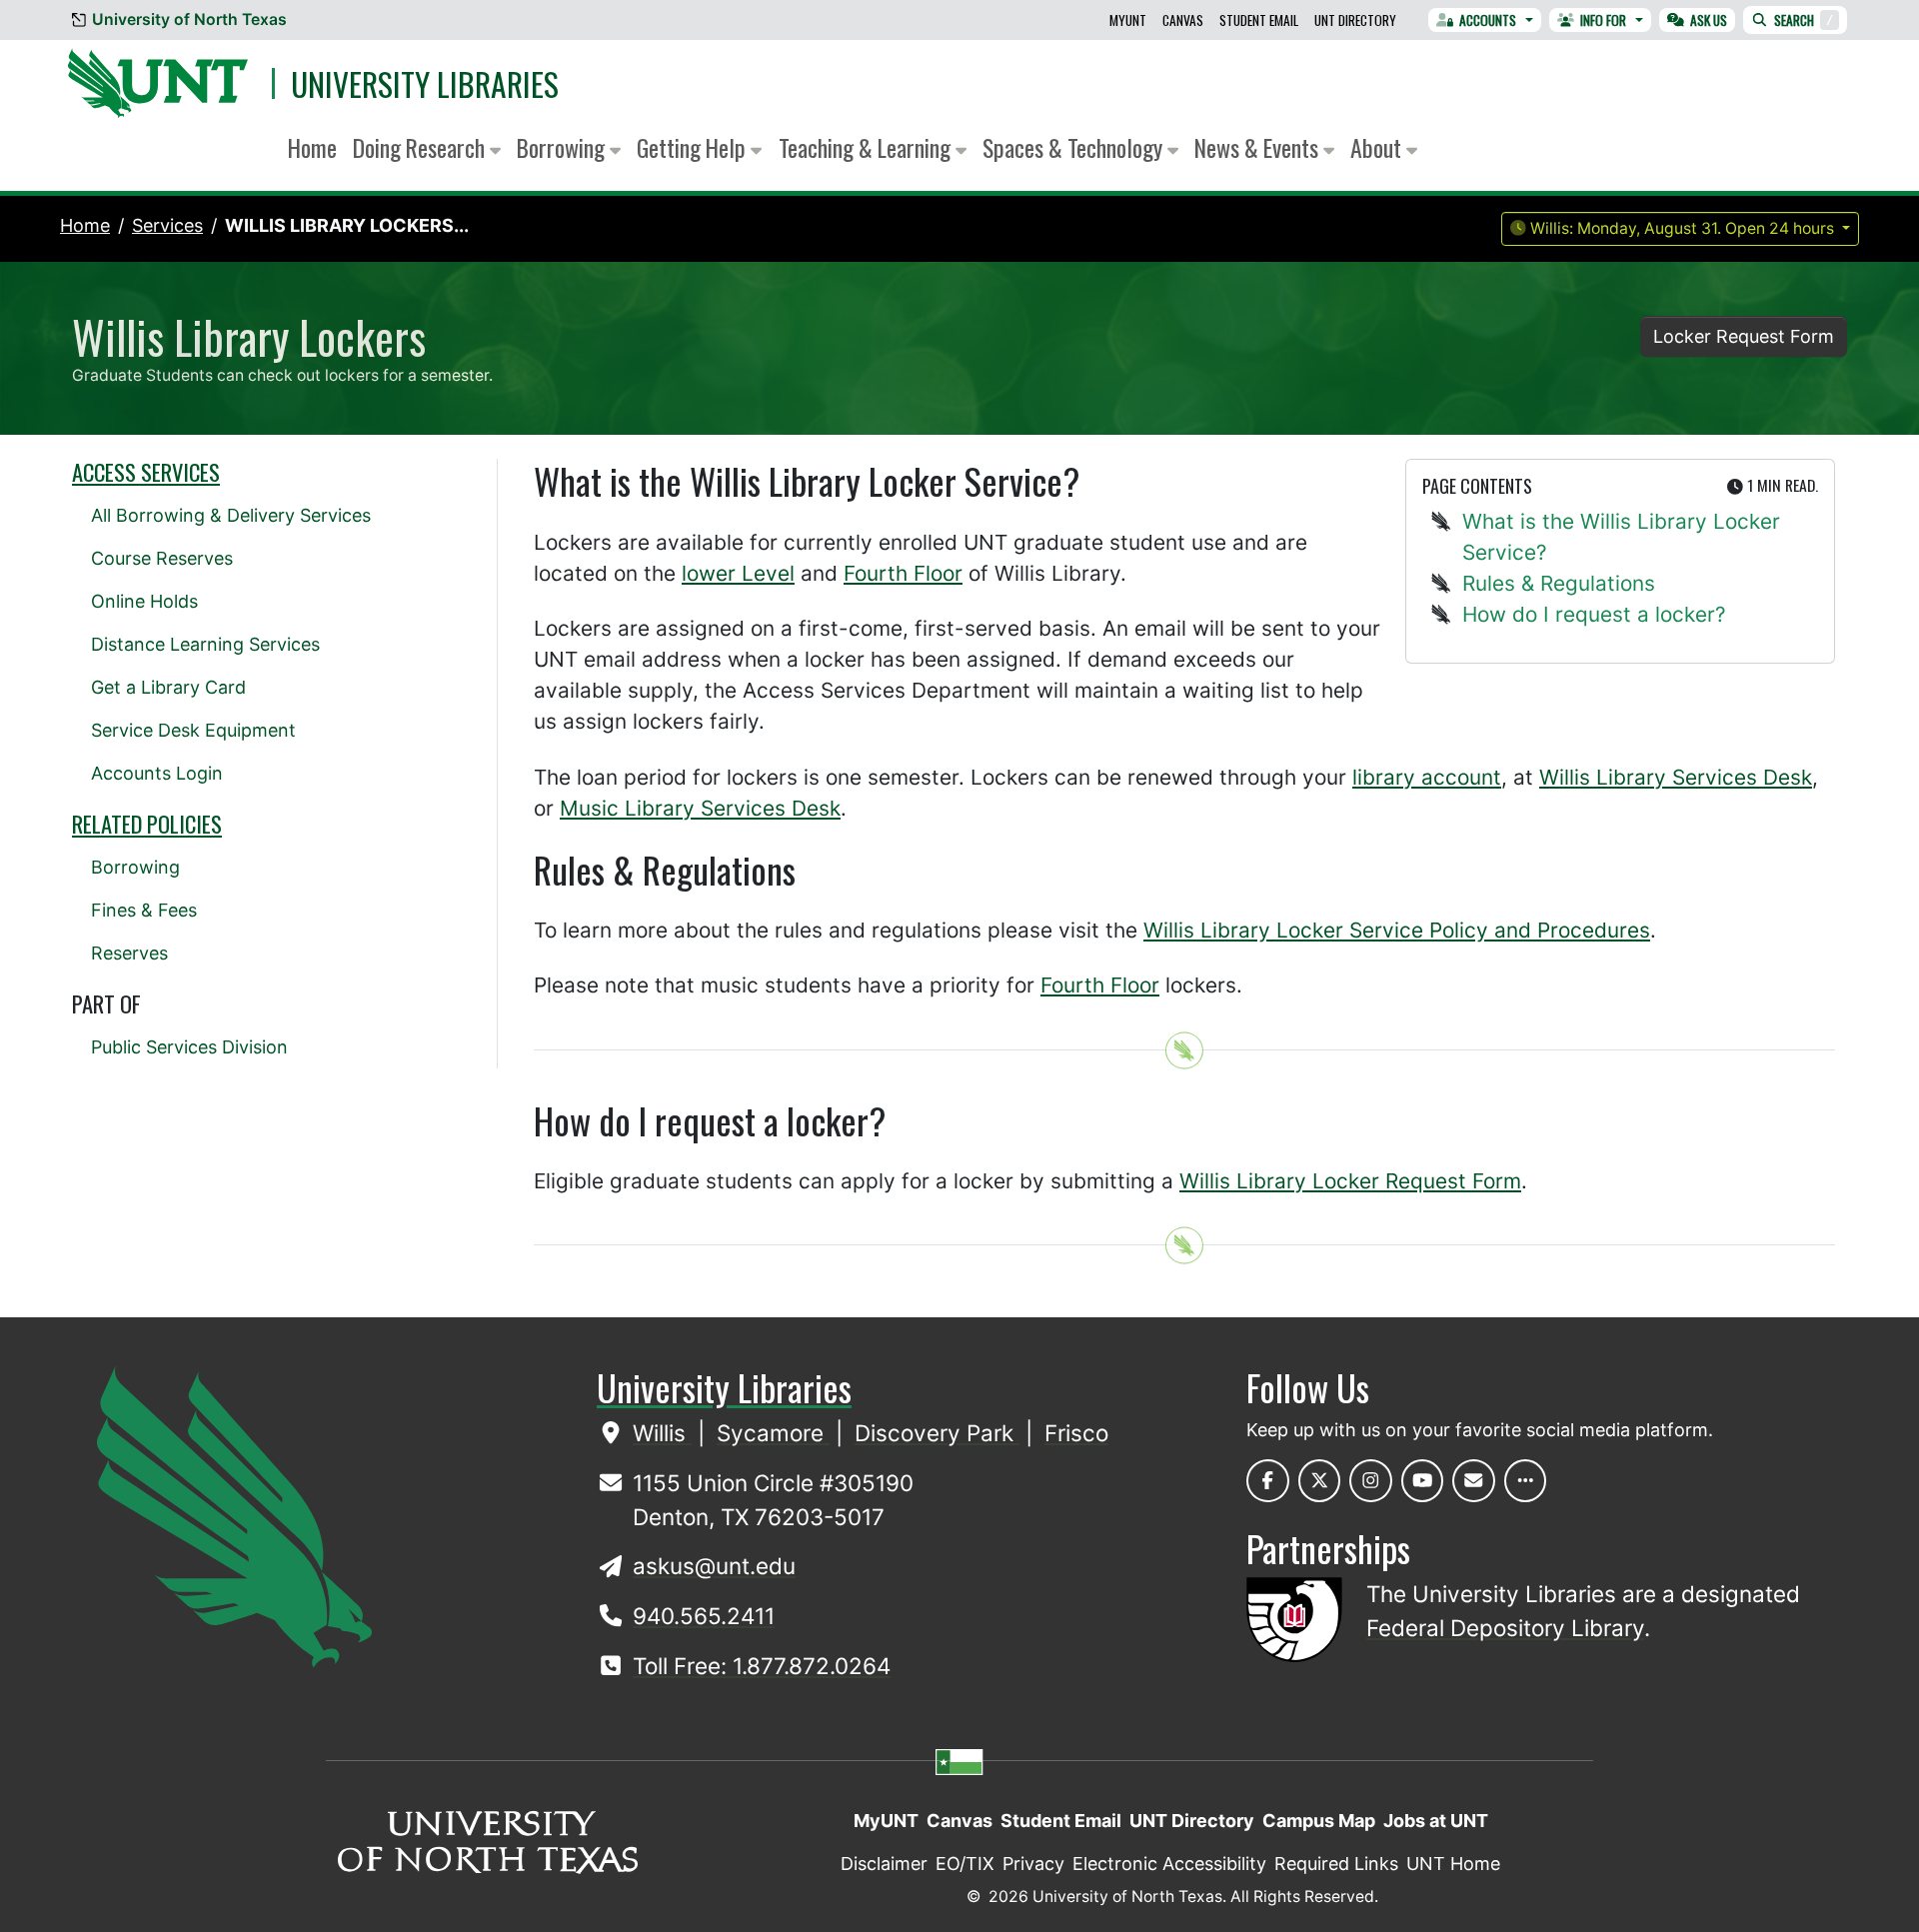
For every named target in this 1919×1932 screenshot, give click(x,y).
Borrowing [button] (563, 147)
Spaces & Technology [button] (1075, 147)
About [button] (1378, 147)
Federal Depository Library (1505, 1628)
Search (1804, 20)
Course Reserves (162, 558)
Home (312, 147)
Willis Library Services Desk (1676, 777)
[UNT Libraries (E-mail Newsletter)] (1474, 1481)
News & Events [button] (1259, 147)
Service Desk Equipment (193, 730)
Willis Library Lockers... (347, 225)
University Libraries (425, 83)
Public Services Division (189, 1047)
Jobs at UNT (1436, 1821)
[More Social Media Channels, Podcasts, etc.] (1526, 1481)
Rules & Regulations (1559, 583)
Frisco (1076, 1433)
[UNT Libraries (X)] (1320, 1481)
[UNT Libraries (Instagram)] (1371, 1481)
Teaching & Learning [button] (867, 147)
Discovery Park (937, 1433)
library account (1427, 777)
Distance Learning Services (205, 644)
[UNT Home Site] (234, 1515)
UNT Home (1453, 1864)
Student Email (1259, 20)
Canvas (1183, 20)
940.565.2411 (704, 1616)
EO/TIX (965, 1864)
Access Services (146, 472)
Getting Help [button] (694, 147)
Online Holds (144, 601)
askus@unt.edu (714, 1566)
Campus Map (1319, 1821)
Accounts (1488, 20)
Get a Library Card (168, 687)
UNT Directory (1355, 20)
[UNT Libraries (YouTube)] (1423, 1481)
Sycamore (773, 1433)
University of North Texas (189, 19)
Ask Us (1709, 20)
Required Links (1336, 1864)
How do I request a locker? (1594, 614)
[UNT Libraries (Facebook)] (1268, 1481)
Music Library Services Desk (700, 808)
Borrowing (135, 867)
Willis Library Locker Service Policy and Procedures (1397, 930)
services (167, 225)
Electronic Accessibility (1169, 1864)
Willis (662, 1433)
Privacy (1033, 1864)
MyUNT (1128, 20)
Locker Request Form (1744, 336)
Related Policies (147, 824)
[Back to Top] (1184, 1050)
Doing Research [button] (421, 147)
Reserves (129, 953)
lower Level (738, 573)
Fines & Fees (144, 910)
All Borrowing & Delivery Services (231, 515)
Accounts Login (157, 773)
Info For (1603, 20)
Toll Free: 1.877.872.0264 (762, 1666)
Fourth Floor (903, 573)
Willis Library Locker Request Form (1350, 1181)
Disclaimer (884, 1864)
